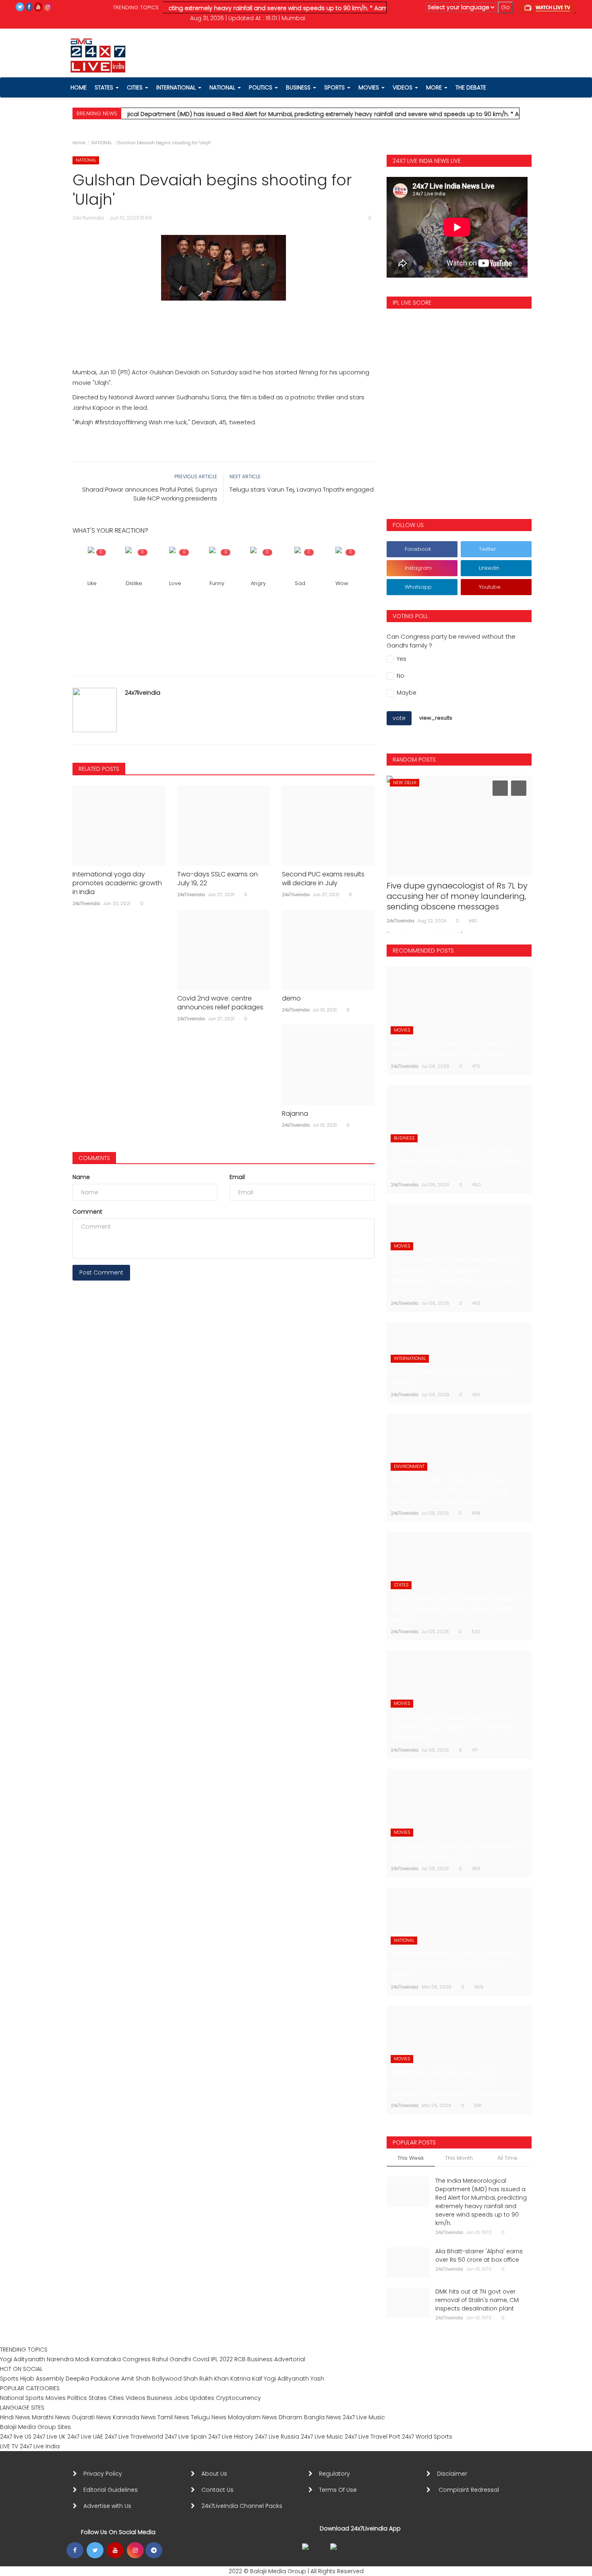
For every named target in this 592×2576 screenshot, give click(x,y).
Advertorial (290, 2359)
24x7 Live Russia (277, 2437)
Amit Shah (136, 2379)
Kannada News (134, 2417)
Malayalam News (253, 2417)
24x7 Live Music (364, 2417)
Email (237, 1177)
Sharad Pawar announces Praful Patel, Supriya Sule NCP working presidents (150, 494)
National (12, 2398)
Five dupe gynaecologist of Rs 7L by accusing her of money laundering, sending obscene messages (457, 896)
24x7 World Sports (427, 2437)
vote (399, 718)
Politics (78, 2398)
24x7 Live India (40, 2446)
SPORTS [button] (335, 87)
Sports (9, 2379)
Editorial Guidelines (111, 2490)
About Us (216, 2474)
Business (260, 2359)
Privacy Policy (103, 2474)
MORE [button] (435, 87)
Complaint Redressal (470, 2490)
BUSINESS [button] (299, 87)
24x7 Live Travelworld (134, 2437)
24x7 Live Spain (186, 2437)
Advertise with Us (107, 2506)
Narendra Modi (68, 2359)
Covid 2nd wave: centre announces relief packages (220, 1003)
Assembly (50, 2379)
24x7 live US (16, 2437)
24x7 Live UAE (85, 2437)
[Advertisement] (224, 325)
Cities (136, 87)
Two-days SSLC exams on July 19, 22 (217, 879)
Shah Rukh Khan (206, 2379)
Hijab (27, 2379)
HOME (79, 87)
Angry (258, 583)
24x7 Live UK (49, 2437)
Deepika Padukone (93, 2379)
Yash (317, 2379)
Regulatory (338, 2474)
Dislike (134, 583)
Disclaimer (454, 2474)
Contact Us (221, 2490)
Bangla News (323, 2417)
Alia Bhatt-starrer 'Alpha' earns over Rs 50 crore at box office (479, 2255)
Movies (56, 2398)
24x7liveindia (143, 693)
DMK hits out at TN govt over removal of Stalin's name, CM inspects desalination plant (477, 2300)
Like (92, 583)
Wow (342, 583)
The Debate (471, 87)
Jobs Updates (194, 2398)
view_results (436, 718)
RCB (240, 2359)
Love (175, 583)
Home (79, 143)
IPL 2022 (222, 2359)
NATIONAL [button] (223, 87)
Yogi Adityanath (23, 2359)
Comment (87, 1212)
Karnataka (106, 2359)
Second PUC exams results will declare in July (323, 879)
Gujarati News (91, 2417)
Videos (403, 87)
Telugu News (209, 2417)
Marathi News (51, 2417)
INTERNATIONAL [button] (177, 87)
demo (291, 998)
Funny (217, 583)
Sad (300, 583)
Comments (94, 1158)
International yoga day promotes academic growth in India (117, 883)
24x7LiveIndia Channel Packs (242, 2506)
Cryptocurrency (238, 2398)
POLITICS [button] (261, 87)
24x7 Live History (231, 2437)
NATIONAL (102, 143)
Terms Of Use (339, 2490)
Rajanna (295, 1114)
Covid (201, 2359)
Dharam (291, 2417)
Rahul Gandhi (172, 2359)
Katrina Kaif (246, 2379)
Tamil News (173, 2417)
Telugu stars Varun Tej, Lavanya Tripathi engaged (302, 489)
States (105, 87)
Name (81, 1177)
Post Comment (101, 1272)
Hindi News (15, 2417)
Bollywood (167, 2379)
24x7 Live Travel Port (373, 2437)
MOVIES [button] (369, 87)
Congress (137, 2359)
